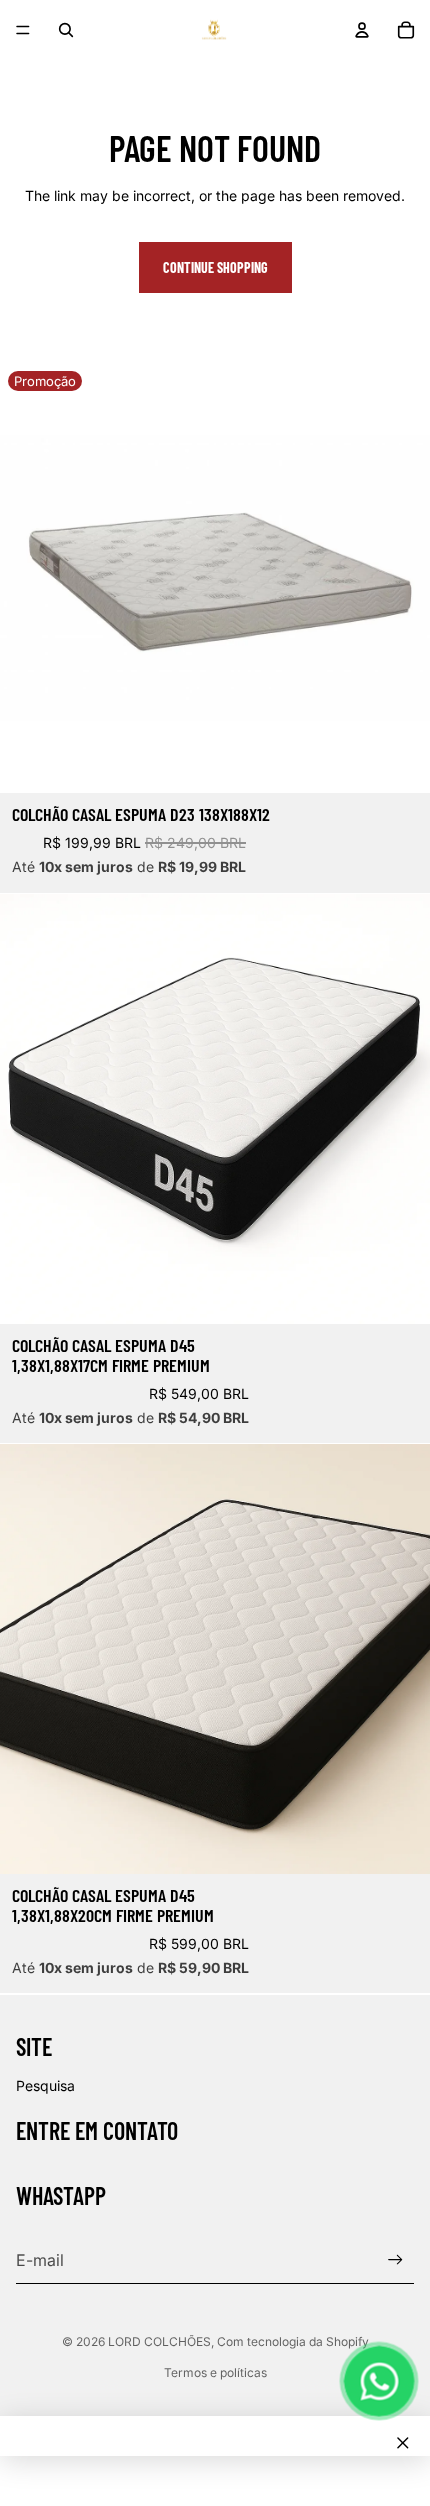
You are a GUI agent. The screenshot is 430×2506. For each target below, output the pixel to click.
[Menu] (23, 30)
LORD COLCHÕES (159, 2341)
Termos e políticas (215, 2372)
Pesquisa (45, 2085)
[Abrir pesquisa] (66, 30)
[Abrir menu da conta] (362, 30)
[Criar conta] (395, 2259)
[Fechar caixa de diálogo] (403, 2443)
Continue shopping (215, 267)
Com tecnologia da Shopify (293, 2341)
